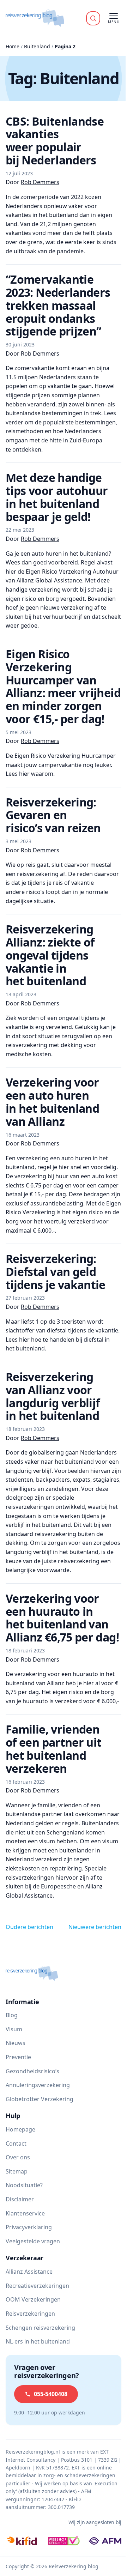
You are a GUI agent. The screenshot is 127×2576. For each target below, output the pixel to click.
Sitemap (17, 2171)
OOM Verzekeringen (33, 2299)
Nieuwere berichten (95, 1927)
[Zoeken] (93, 18)
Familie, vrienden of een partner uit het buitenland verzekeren (53, 1749)
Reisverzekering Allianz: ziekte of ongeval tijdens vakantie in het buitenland (50, 955)
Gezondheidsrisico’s (32, 2071)
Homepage (20, 2129)
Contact (16, 2143)
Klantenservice (25, 2213)
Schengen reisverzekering (40, 2328)
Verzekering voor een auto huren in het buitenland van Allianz (52, 1102)
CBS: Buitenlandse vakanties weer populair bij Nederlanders (55, 141)
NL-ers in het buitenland (38, 2341)
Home (13, 46)
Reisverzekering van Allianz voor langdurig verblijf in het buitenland (53, 1396)
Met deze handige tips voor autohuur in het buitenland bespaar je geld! (57, 497)
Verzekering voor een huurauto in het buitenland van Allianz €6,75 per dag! (62, 1618)
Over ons (18, 2157)
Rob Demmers (40, 182)
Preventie (18, 2057)
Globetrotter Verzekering (40, 2099)
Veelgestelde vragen (33, 2241)
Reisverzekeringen (30, 2314)
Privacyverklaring (29, 2227)
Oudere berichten (29, 1927)
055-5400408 (51, 2394)
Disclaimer (20, 2199)
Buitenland (37, 46)
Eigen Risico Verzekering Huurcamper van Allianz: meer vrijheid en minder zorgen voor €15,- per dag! (63, 686)
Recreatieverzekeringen (37, 2286)
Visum (14, 2029)
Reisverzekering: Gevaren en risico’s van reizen (53, 815)
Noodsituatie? (24, 2185)
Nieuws (16, 2043)
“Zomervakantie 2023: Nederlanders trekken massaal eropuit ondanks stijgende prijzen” (58, 305)
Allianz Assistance (29, 2272)
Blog (12, 2015)
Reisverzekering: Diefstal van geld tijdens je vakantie (56, 1272)
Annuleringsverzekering (38, 2085)
